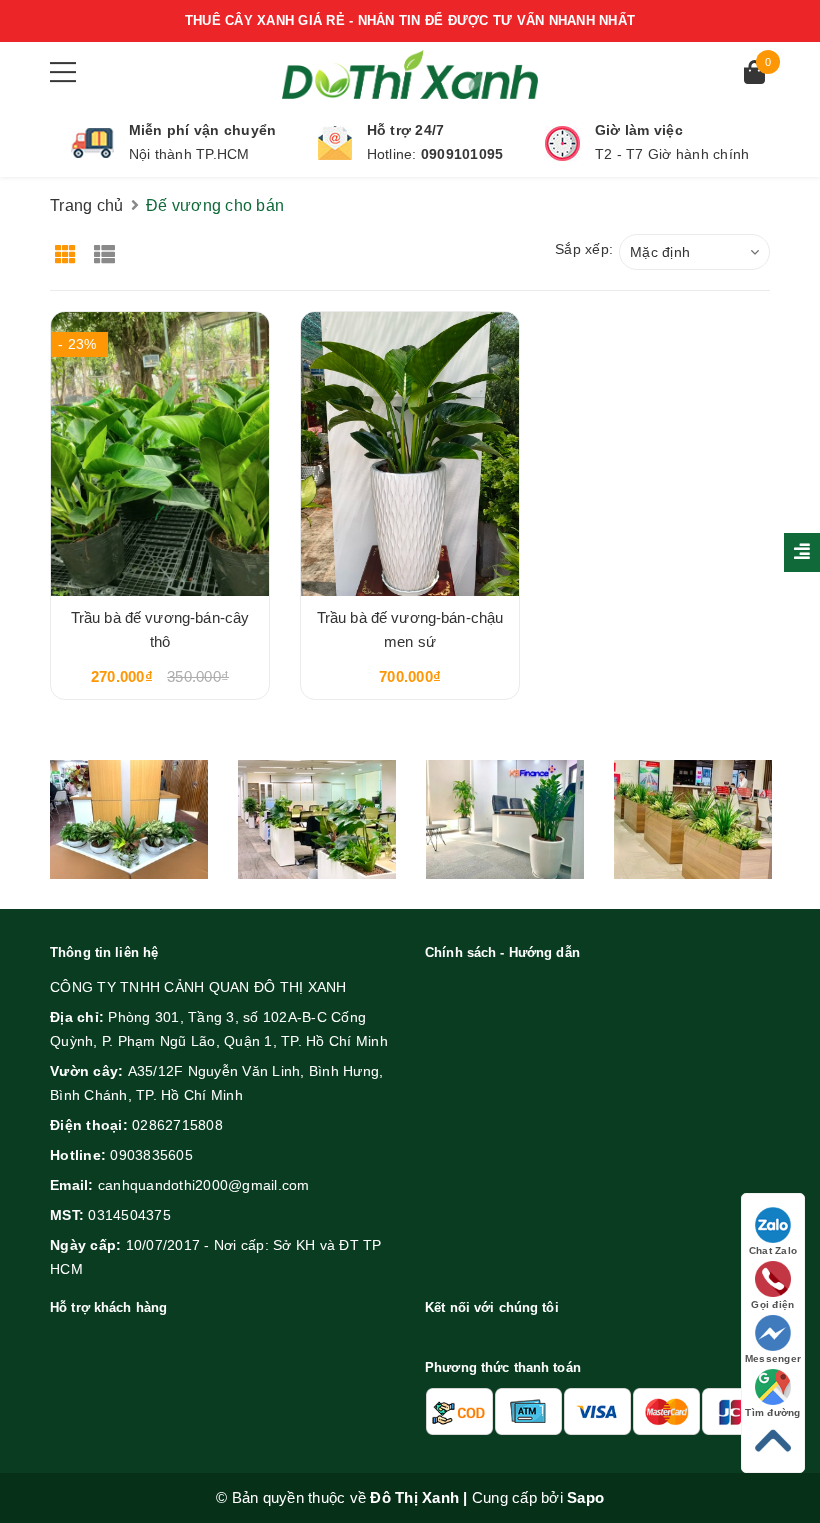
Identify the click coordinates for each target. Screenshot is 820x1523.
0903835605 (151, 1155)
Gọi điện (772, 1304)
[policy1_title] (92, 143)
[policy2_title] (335, 143)
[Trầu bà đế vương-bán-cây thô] (160, 453)
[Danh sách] (108, 247)
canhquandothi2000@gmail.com (204, 1185)
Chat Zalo (773, 1250)
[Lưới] (67, 247)
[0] (754, 74)
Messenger (773, 1358)
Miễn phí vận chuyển (203, 130)
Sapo (585, 1497)
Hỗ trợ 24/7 (406, 130)
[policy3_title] (562, 143)
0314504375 (129, 1215)
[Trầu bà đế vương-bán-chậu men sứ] (410, 453)
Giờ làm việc (639, 130)
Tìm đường (772, 1412)
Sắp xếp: (584, 249)
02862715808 (177, 1125)
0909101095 (462, 154)
